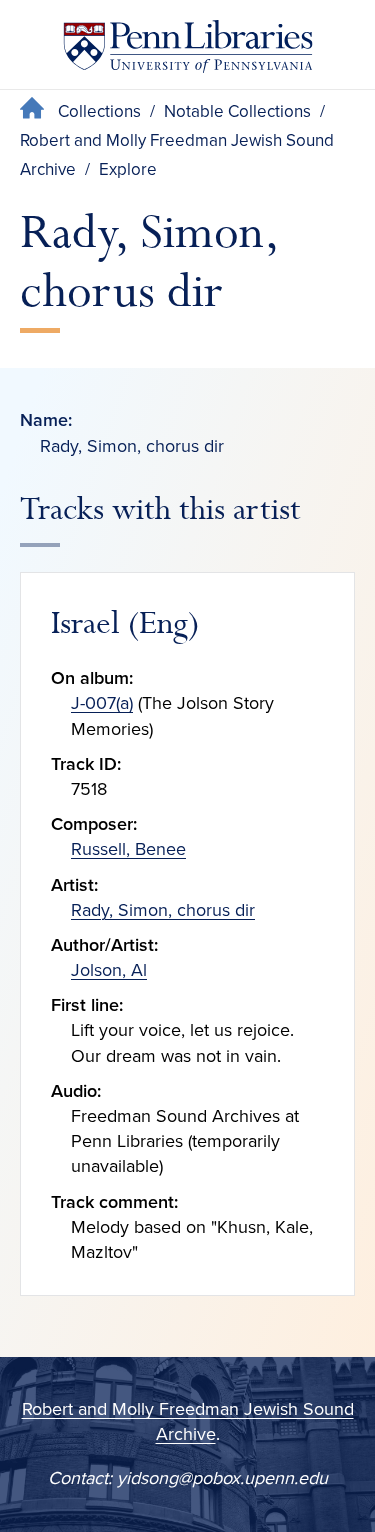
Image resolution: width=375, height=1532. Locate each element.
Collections (99, 111)
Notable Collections (237, 111)
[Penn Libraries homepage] (188, 50)
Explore (128, 169)
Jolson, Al (109, 970)
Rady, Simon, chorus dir (163, 910)
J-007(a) (102, 703)
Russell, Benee (128, 849)
